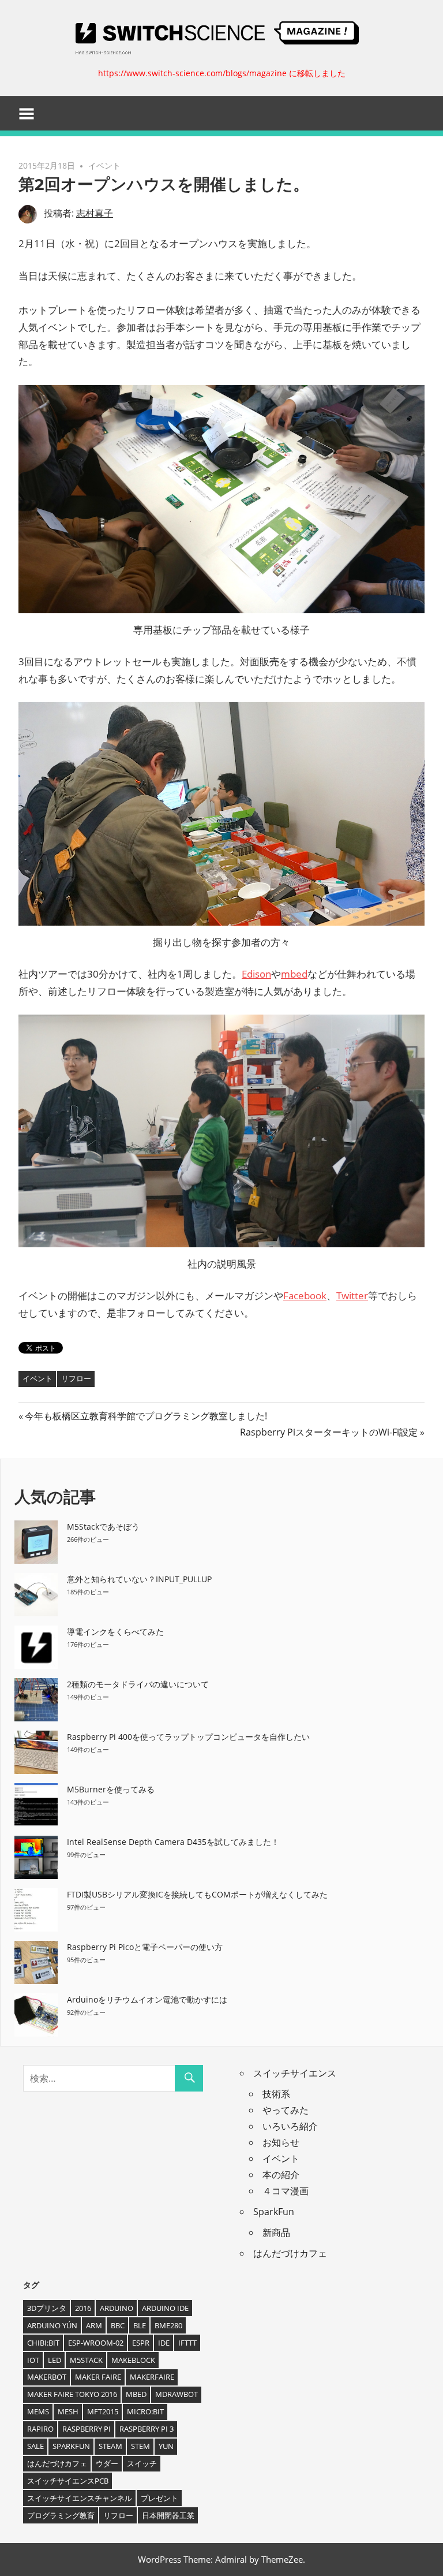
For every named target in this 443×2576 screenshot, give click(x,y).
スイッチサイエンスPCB (68, 2481)
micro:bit (145, 2411)
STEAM (110, 2446)
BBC (118, 2325)
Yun (166, 2446)
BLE (140, 2325)
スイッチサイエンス (295, 2073)
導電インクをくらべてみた (115, 1632)
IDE (164, 2343)
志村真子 (95, 213)
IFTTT (187, 2343)
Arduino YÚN (52, 2325)
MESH (68, 2411)
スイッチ (142, 2463)
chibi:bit (43, 2343)
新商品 (276, 2232)
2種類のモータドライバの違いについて (138, 1684)
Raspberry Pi (87, 2429)
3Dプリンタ (47, 2308)
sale (35, 2446)
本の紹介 (281, 2175)
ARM (94, 2325)
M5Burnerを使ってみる (111, 1789)
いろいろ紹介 (290, 2126)
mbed (136, 2394)
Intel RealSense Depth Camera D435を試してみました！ (173, 1842)
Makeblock (133, 2360)
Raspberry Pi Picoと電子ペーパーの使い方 (145, 1947)
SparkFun (274, 2212)
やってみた (286, 2110)
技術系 (276, 2094)
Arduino (117, 2308)
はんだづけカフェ (290, 2253)
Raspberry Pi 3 (147, 2429)
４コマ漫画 (286, 2191)
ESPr (141, 2343)
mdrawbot (177, 2394)
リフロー (76, 1378)
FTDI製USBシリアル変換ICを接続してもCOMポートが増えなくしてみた (197, 1894)
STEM (140, 2446)
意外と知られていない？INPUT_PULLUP (139, 1579)
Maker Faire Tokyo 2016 (72, 2394)
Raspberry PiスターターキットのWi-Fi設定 (329, 1432)
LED (55, 2360)
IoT (33, 2360)
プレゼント (159, 2498)
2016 (83, 2308)
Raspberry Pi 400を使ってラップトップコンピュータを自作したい (188, 1737)
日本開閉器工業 (168, 2515)
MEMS (38, 2411)
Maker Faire (98, 2377)
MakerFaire (152, 2377)
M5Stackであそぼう (103, 1526)
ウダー (107, 2463)
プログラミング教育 (61, 2515)
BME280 (168, 2325)
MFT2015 (103, 2411)
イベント (104, 165)
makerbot (47, 2377)
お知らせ (281, 2142)
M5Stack (86, 2360)
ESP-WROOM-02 (96, 2343)
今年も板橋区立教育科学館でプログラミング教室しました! (146, 1416)
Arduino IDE (165, 2308)
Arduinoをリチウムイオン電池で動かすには (147, 1999)
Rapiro (40, 2429)
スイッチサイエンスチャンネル (80, 2498)
